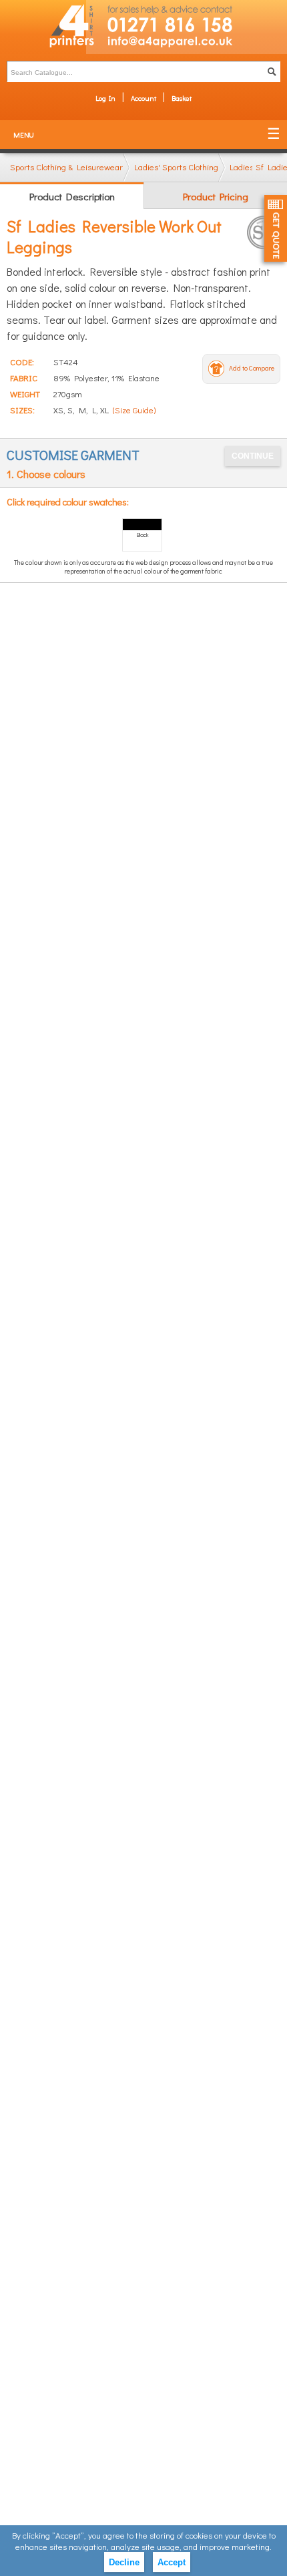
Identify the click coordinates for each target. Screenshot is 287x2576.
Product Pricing (216, 196)
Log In (105, 98)
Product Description (72, 196)
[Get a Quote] (276, 228)
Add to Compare (252, 368)
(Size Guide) (134, 410)
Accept (172, 2562)
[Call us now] (187, 17)
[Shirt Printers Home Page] (43, 27)
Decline (124, 2562)
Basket (182, 98)
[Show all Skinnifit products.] (264, 232)
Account (143, 98)
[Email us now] (187, 44)
